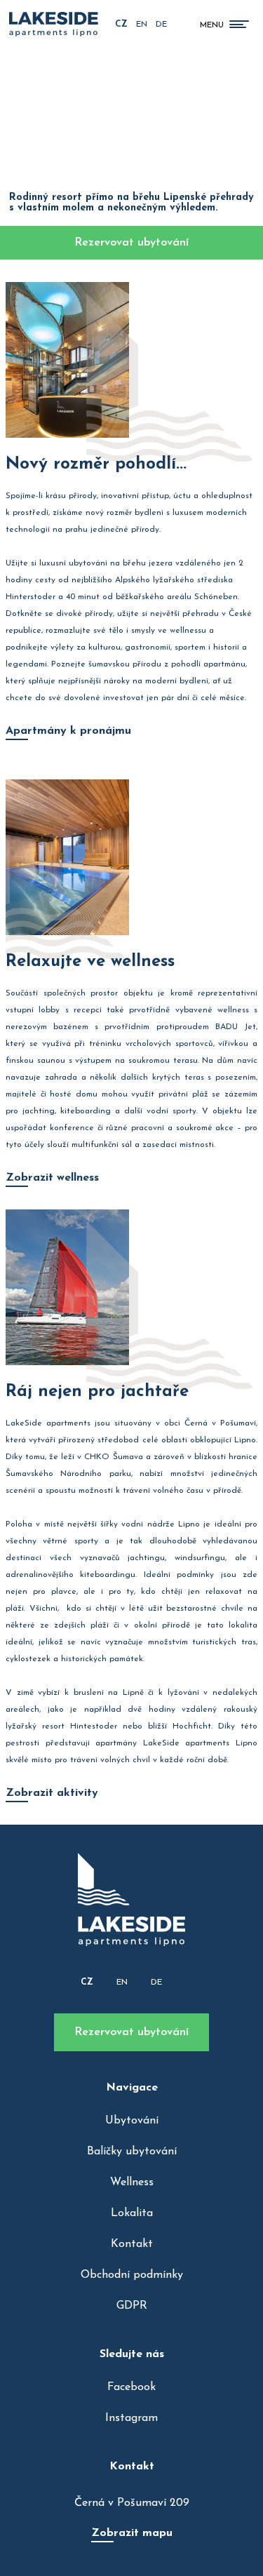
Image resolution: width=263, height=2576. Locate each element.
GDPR (132, 2306)
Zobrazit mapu (132, 2533)
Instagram (131, 2418)
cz (121, 25)
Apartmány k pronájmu (68, 731)
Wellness (132, 2182)
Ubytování (132, 2121)
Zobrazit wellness (52, 1178)
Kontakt (132, 2244)
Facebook (131, 2387)
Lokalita (132, 2213)
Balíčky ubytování (132, 2152)
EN (122, 1983)
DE (156, 1983)
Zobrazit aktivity (52, 1793)
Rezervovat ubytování (131, 2032)
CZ (87, 1983)
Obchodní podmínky (132, 2275)
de (161, 25)
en (142, 25)
